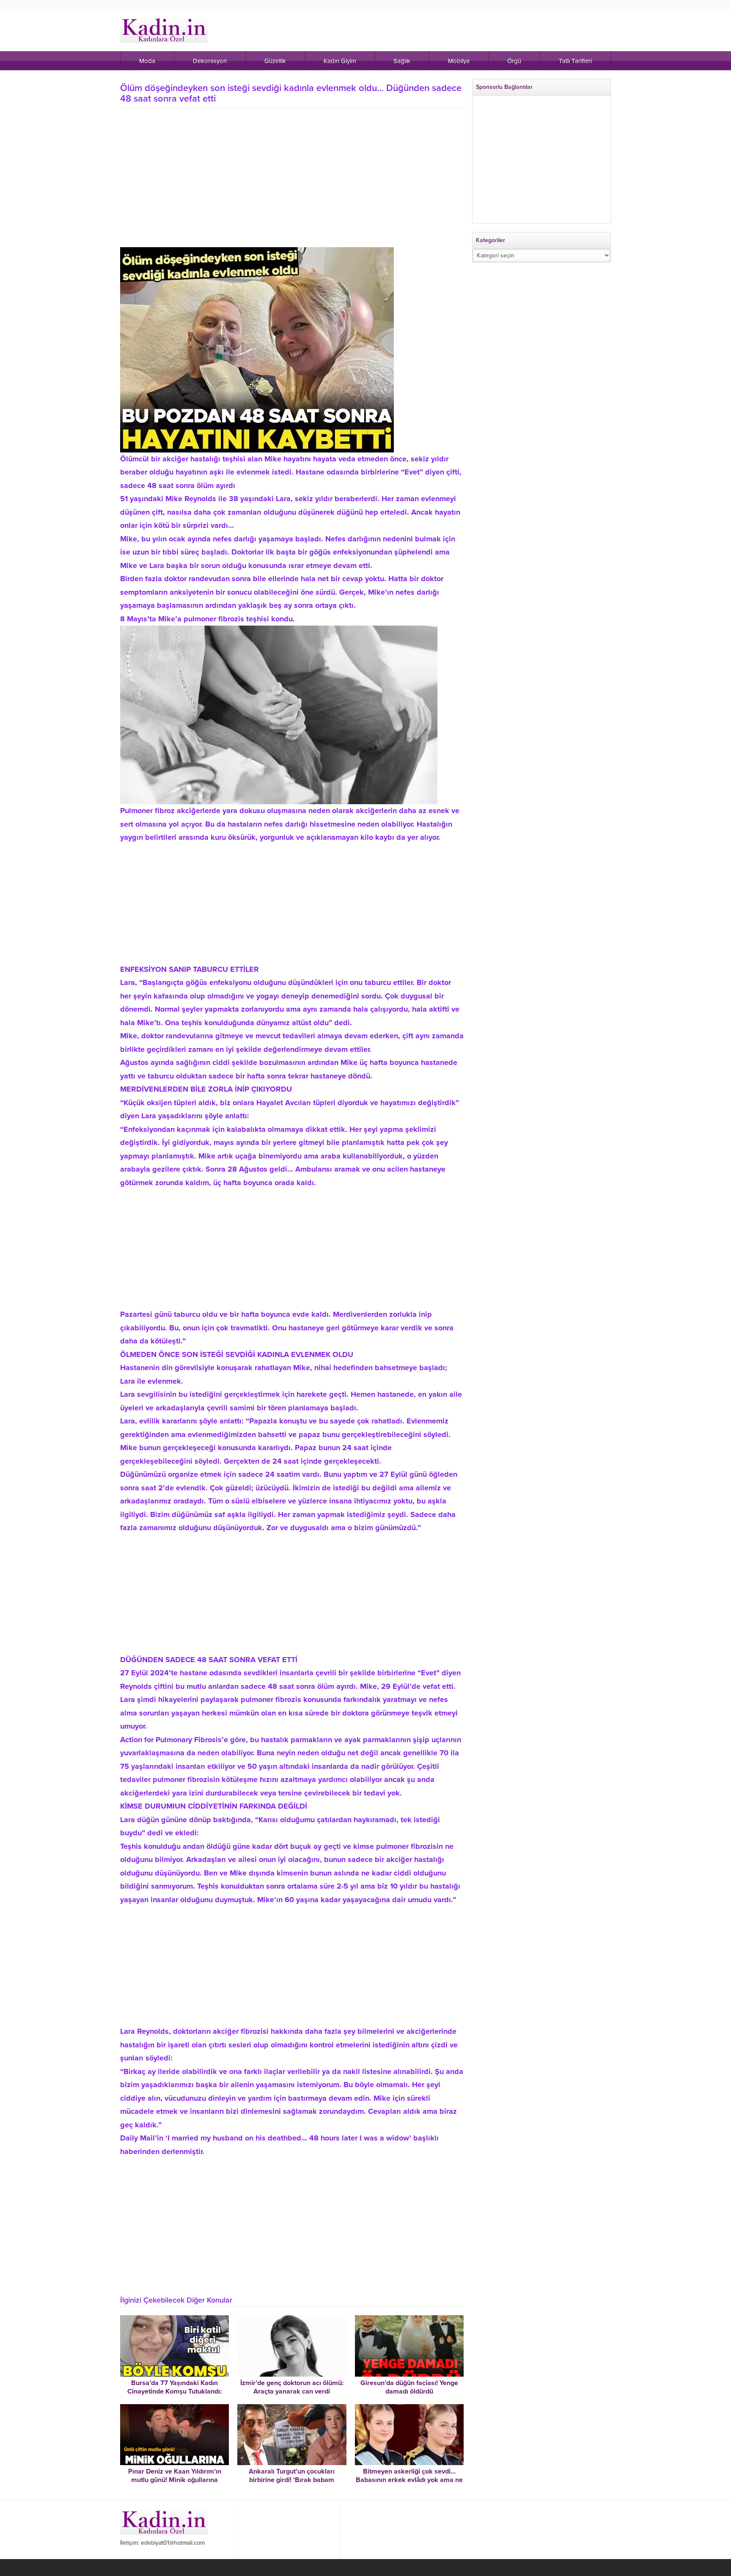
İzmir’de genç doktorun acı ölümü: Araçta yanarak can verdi (292, 2387)
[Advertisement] (292, 174)
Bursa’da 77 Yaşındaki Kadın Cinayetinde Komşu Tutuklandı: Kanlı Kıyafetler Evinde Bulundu (175, 2391)
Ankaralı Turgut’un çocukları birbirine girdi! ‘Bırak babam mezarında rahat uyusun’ (292, 2480)
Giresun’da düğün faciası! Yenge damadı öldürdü (409, 2387)
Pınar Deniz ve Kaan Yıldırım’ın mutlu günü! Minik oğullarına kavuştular (175, 2480)
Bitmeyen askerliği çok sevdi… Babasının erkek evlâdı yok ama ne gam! (409, 2480)
